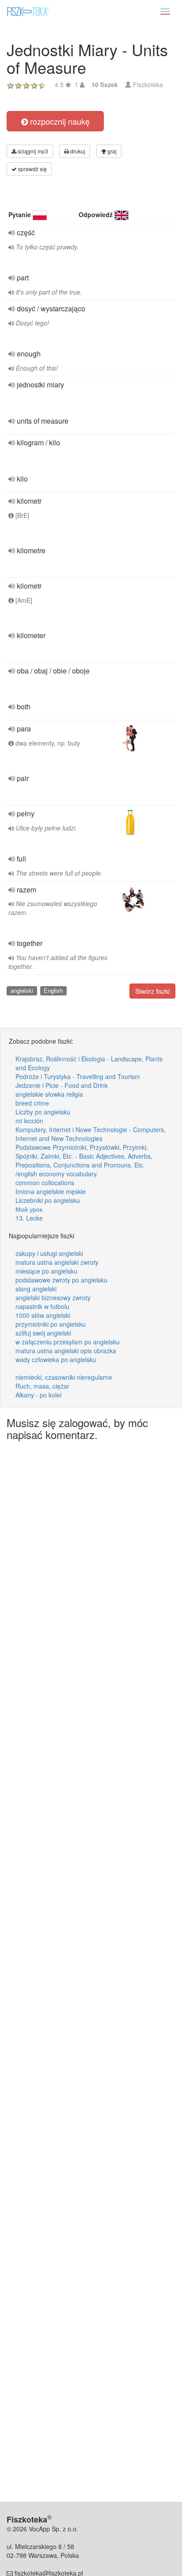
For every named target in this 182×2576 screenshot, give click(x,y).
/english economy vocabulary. (57, 1174)
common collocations (45, 1183)
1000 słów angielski (43, 1315)
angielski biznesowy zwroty (53, 1298)
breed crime (32, 1103)
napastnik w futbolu (42, 1306)
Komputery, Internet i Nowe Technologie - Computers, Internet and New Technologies (91, 1134)
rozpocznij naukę (59, 121)
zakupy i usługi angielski (49, 1253)
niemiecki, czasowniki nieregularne (64, 1377)
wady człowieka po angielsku (56, 1359)
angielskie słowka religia (49, 1094)
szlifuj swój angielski (43, 1333)
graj (111, 151)
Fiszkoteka (148, 84)
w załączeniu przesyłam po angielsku (68, 1342)
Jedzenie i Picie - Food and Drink (62, 1085)
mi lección (29, 1121)
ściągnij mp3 (32, 151)
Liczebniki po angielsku (48, 1200)
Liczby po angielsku (43, 1112)
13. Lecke (29, 1218)
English (53, 990)
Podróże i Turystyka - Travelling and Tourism (78, 1076)
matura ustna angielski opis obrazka (66, 1351)
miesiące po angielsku (46, 1271)
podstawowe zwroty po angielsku (61, 1280)
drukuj (77, 151)
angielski (22, 990)
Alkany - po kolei (38, 1395)
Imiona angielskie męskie (51, 1191)
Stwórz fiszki (152, 991)
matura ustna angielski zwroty (57, 1262)
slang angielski (36, 1289)
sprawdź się (32, 169)
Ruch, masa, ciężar (42, 1386)
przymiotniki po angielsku (51, 1324)
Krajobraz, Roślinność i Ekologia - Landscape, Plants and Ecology (89, 1063)
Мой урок (29, 1209)
